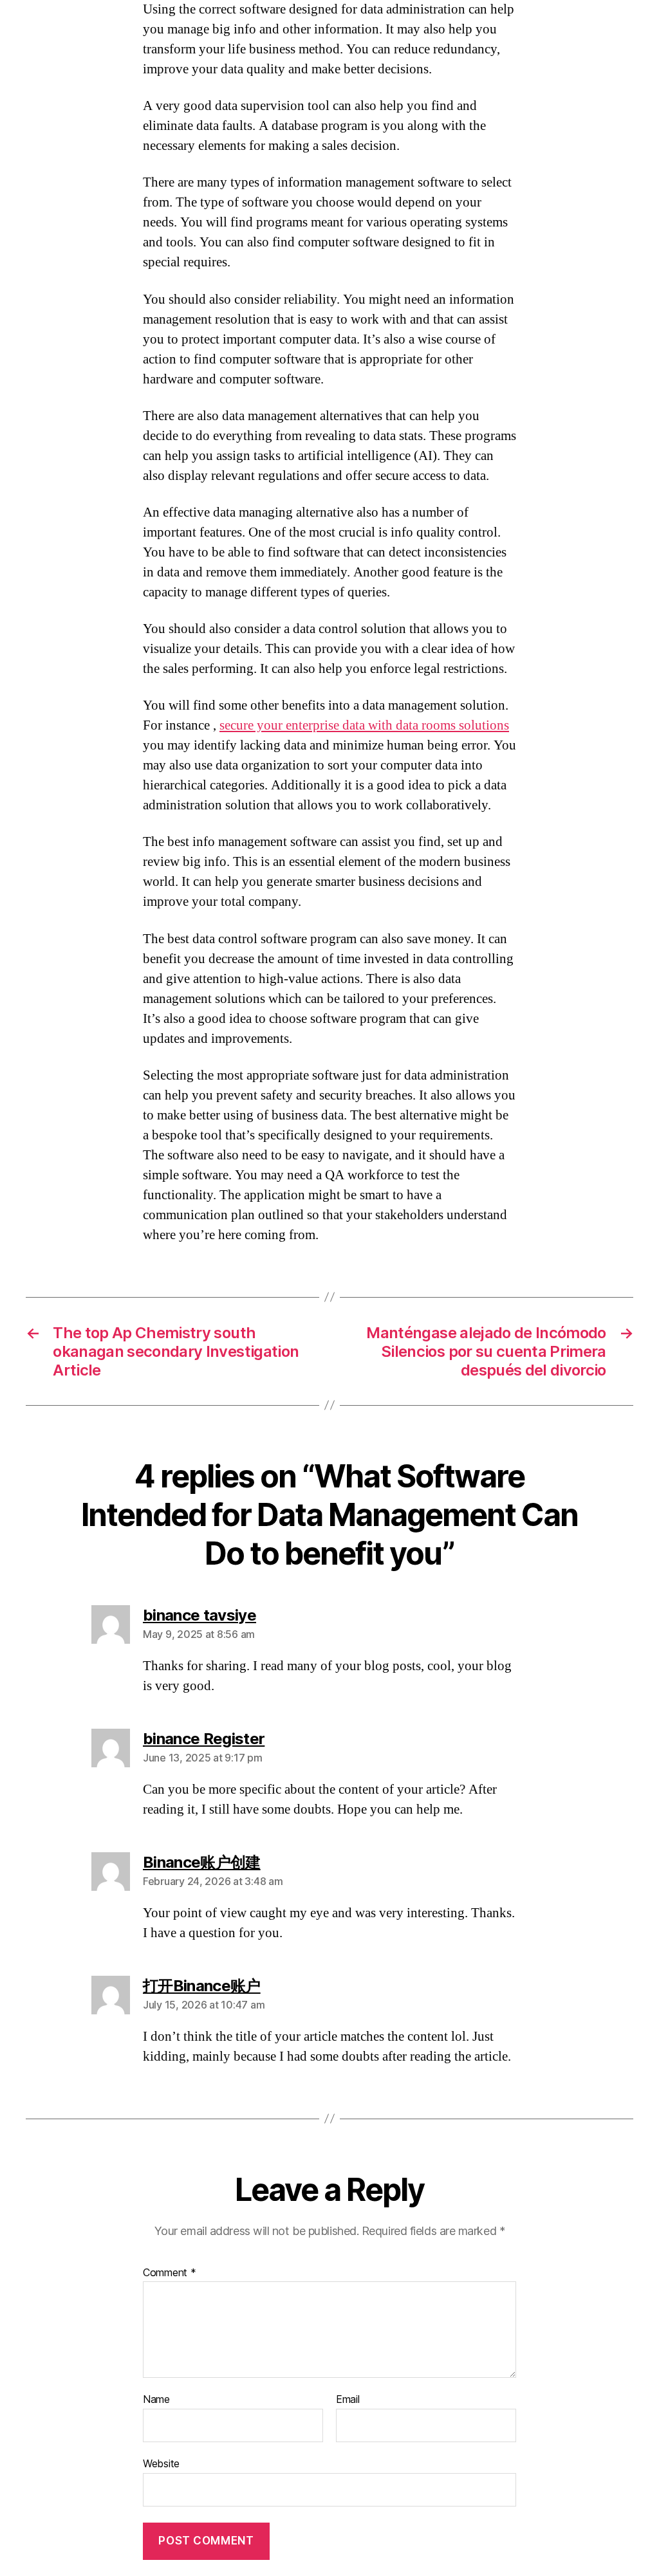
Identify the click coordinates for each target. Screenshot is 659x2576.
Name (156, 2400)
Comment (170, 2273)
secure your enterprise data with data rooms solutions (364, 725)
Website (161, 2463)
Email (348, 2400)
